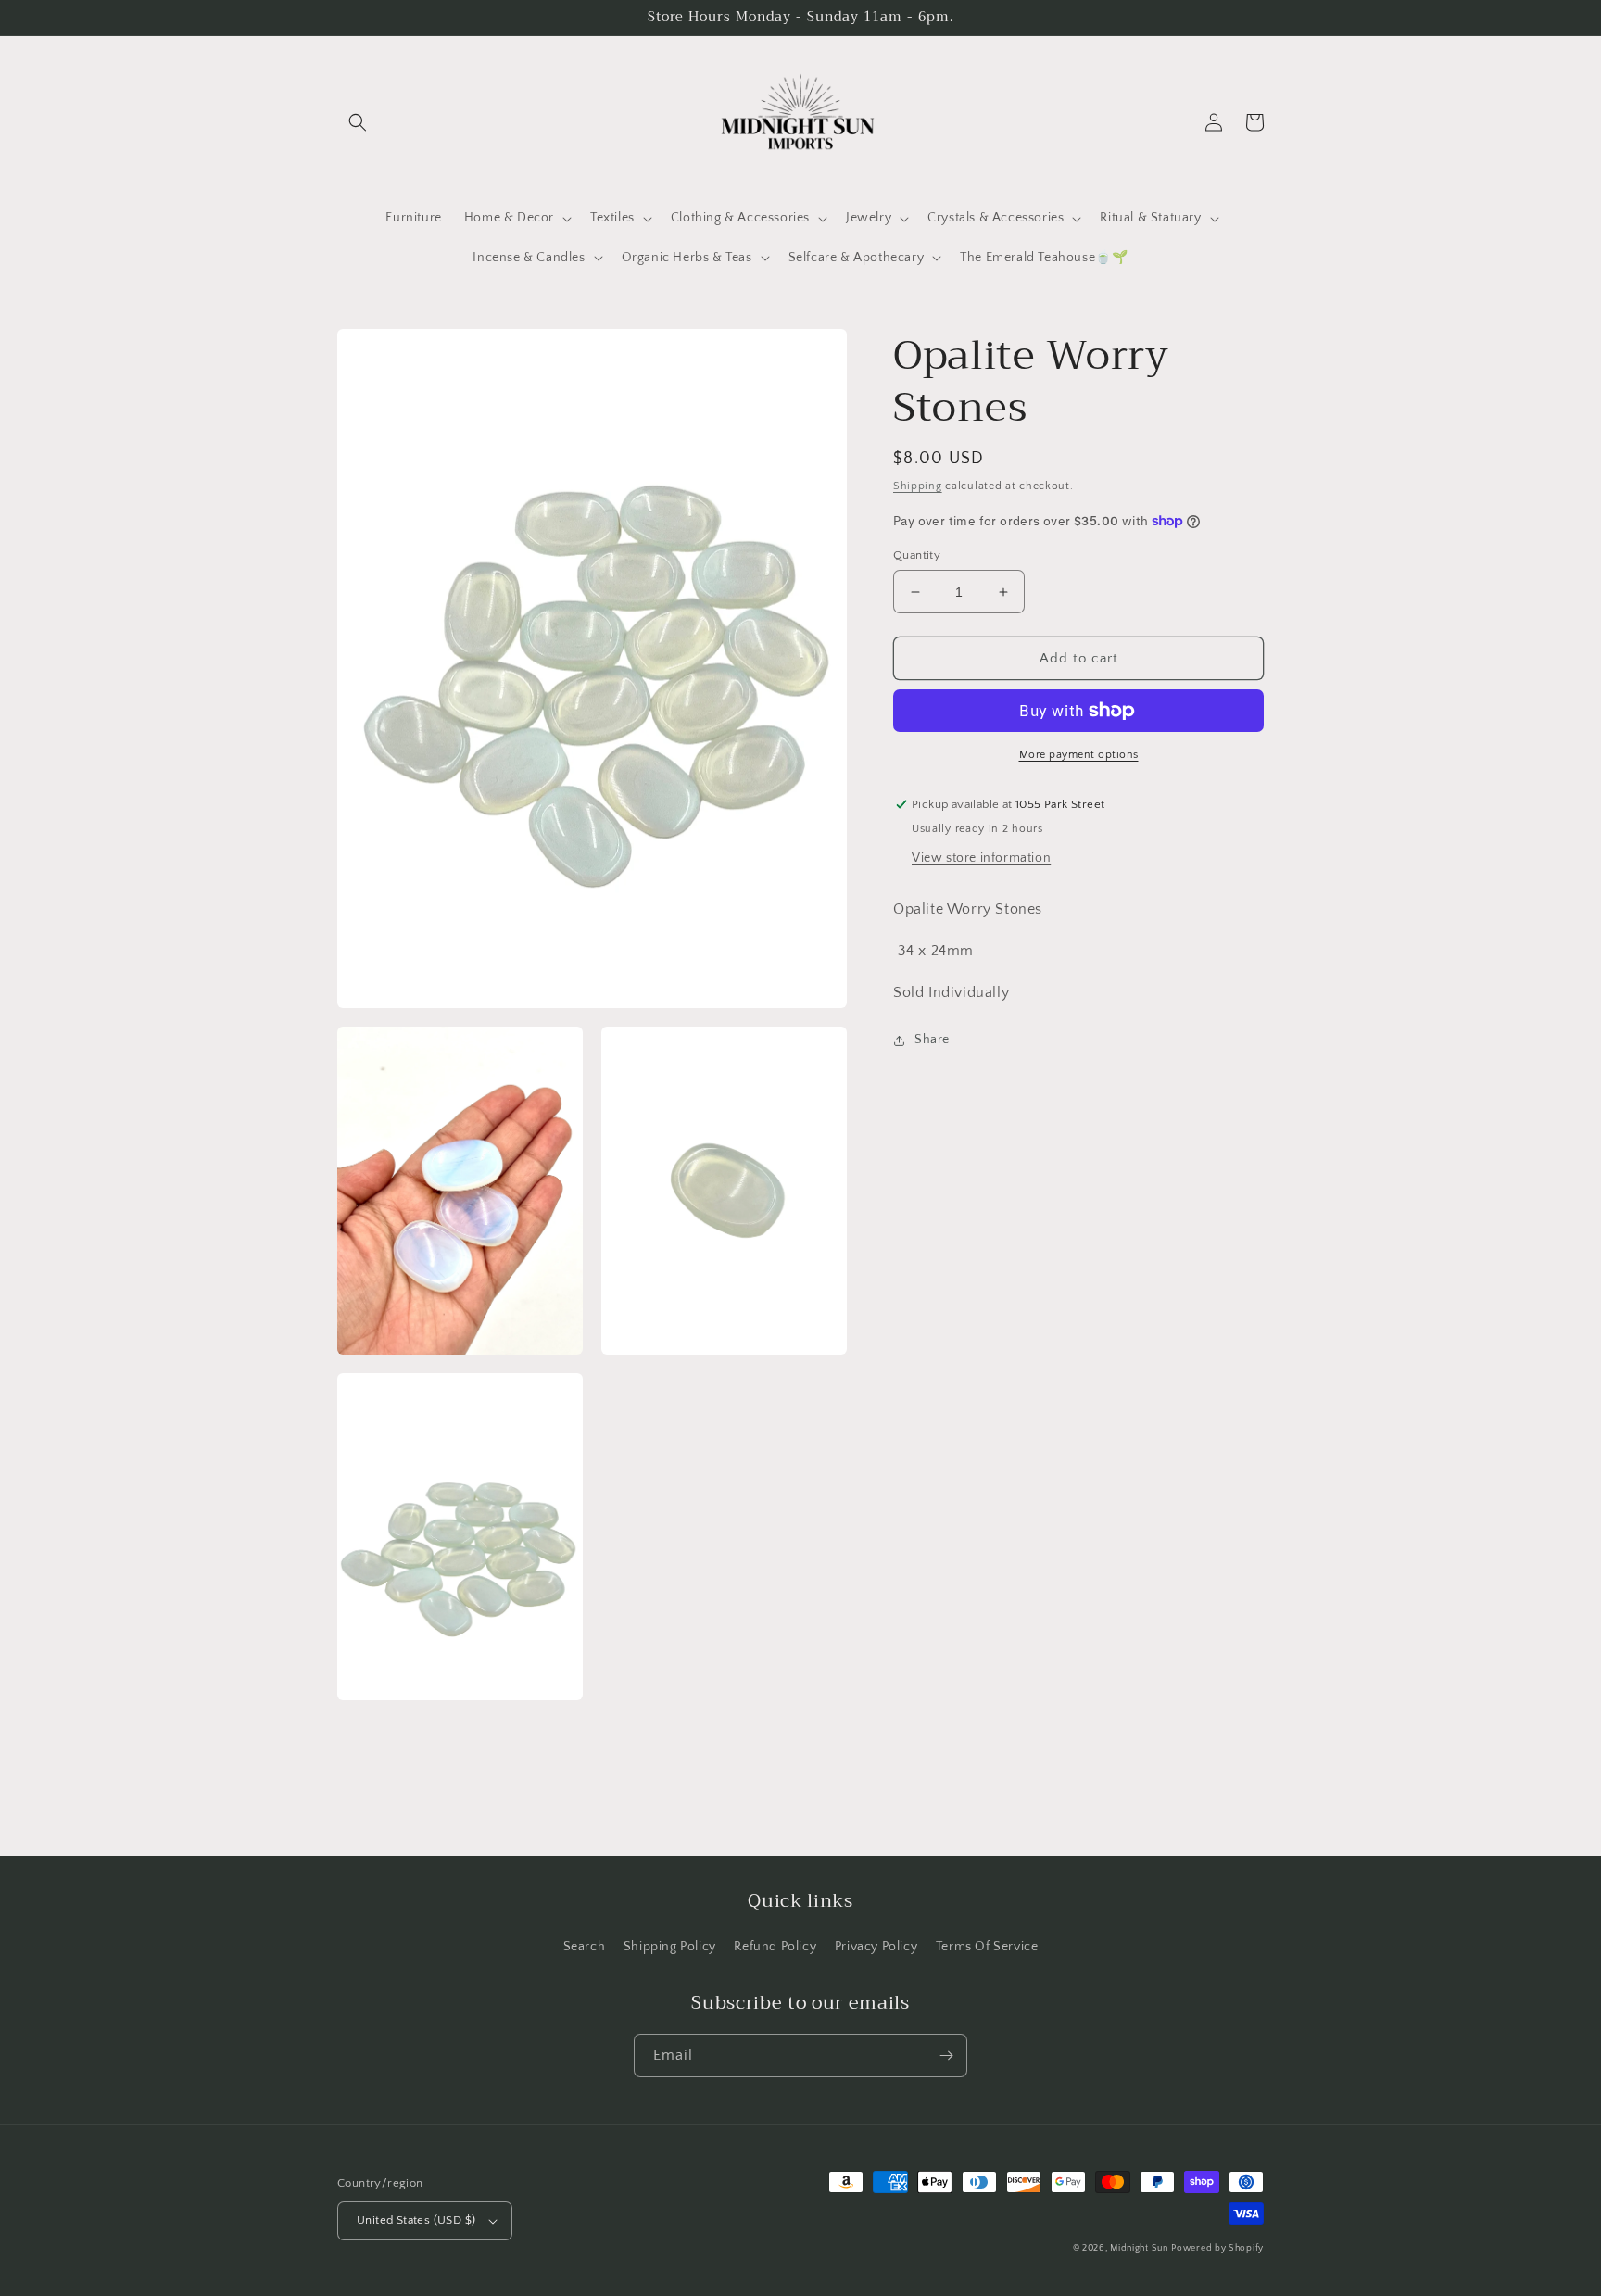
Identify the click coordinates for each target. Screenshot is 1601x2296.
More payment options (1079, 755)
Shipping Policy (670, 1947)
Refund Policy (775, 1947)
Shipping (918, 486)
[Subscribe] (946, 2056)
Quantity (917, 555)
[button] (358, 122)
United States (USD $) (416, 2220)
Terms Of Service (987, 1947)
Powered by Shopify (1217, 2248)
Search (585, 1947)
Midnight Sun (1139, 2248)
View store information (981, 858)
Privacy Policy (876, 1947)
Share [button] (932, 1040)
